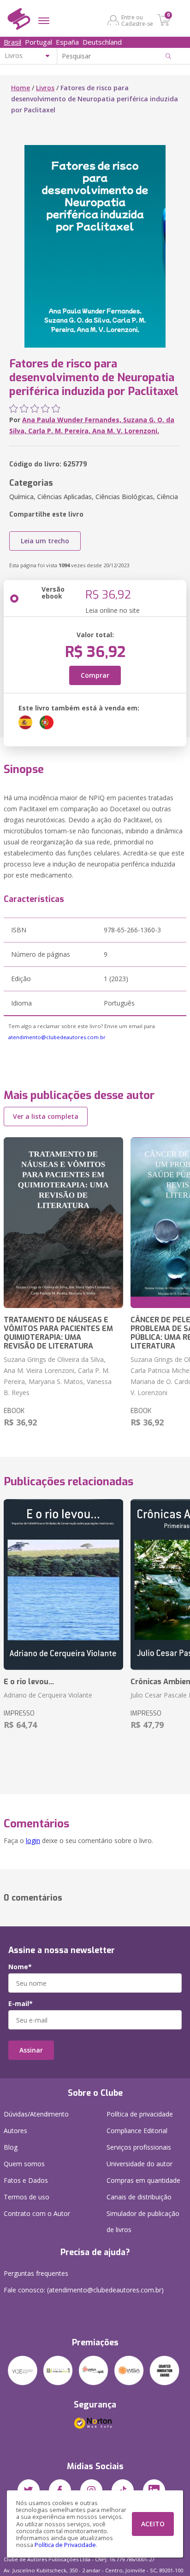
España (67, 42)
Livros (45, 88)
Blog (11, 2147)
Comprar (95, 675)
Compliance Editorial (137, 2131)
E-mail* (21, 2004)
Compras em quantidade (143, 2180)
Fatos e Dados (26, 2180)
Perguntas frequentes (36, 2273)
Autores (15, 2131)
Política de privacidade (140, 2114)
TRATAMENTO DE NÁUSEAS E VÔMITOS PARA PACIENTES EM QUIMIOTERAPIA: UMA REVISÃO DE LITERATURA (58, 1333)
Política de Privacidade (65, 2545)
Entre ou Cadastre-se (137, 20)
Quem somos (24, 2164)
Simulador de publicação (143, 2221)
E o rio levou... (29, 1682)
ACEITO (153, 2524)
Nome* (20, 1967)
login (33, 1840)
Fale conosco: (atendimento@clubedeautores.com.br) (84, 2290)
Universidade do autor (140, 2164)
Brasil (12, 42)
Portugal (39, 42)
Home (21, 88)
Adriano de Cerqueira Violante (48, 1695)
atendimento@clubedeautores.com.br (57, 1037)
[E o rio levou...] (63, 1585)
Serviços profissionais (139, 2147)
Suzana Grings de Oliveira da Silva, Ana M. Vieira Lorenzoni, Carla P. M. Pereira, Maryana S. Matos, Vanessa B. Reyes (58, 1376)
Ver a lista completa (46, 1116)
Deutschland (102, 42)
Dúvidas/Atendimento (36, 2114)
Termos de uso (27, 2197)
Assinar (31, 2050)
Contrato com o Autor (37, 2213)
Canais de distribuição (139, 2197)
